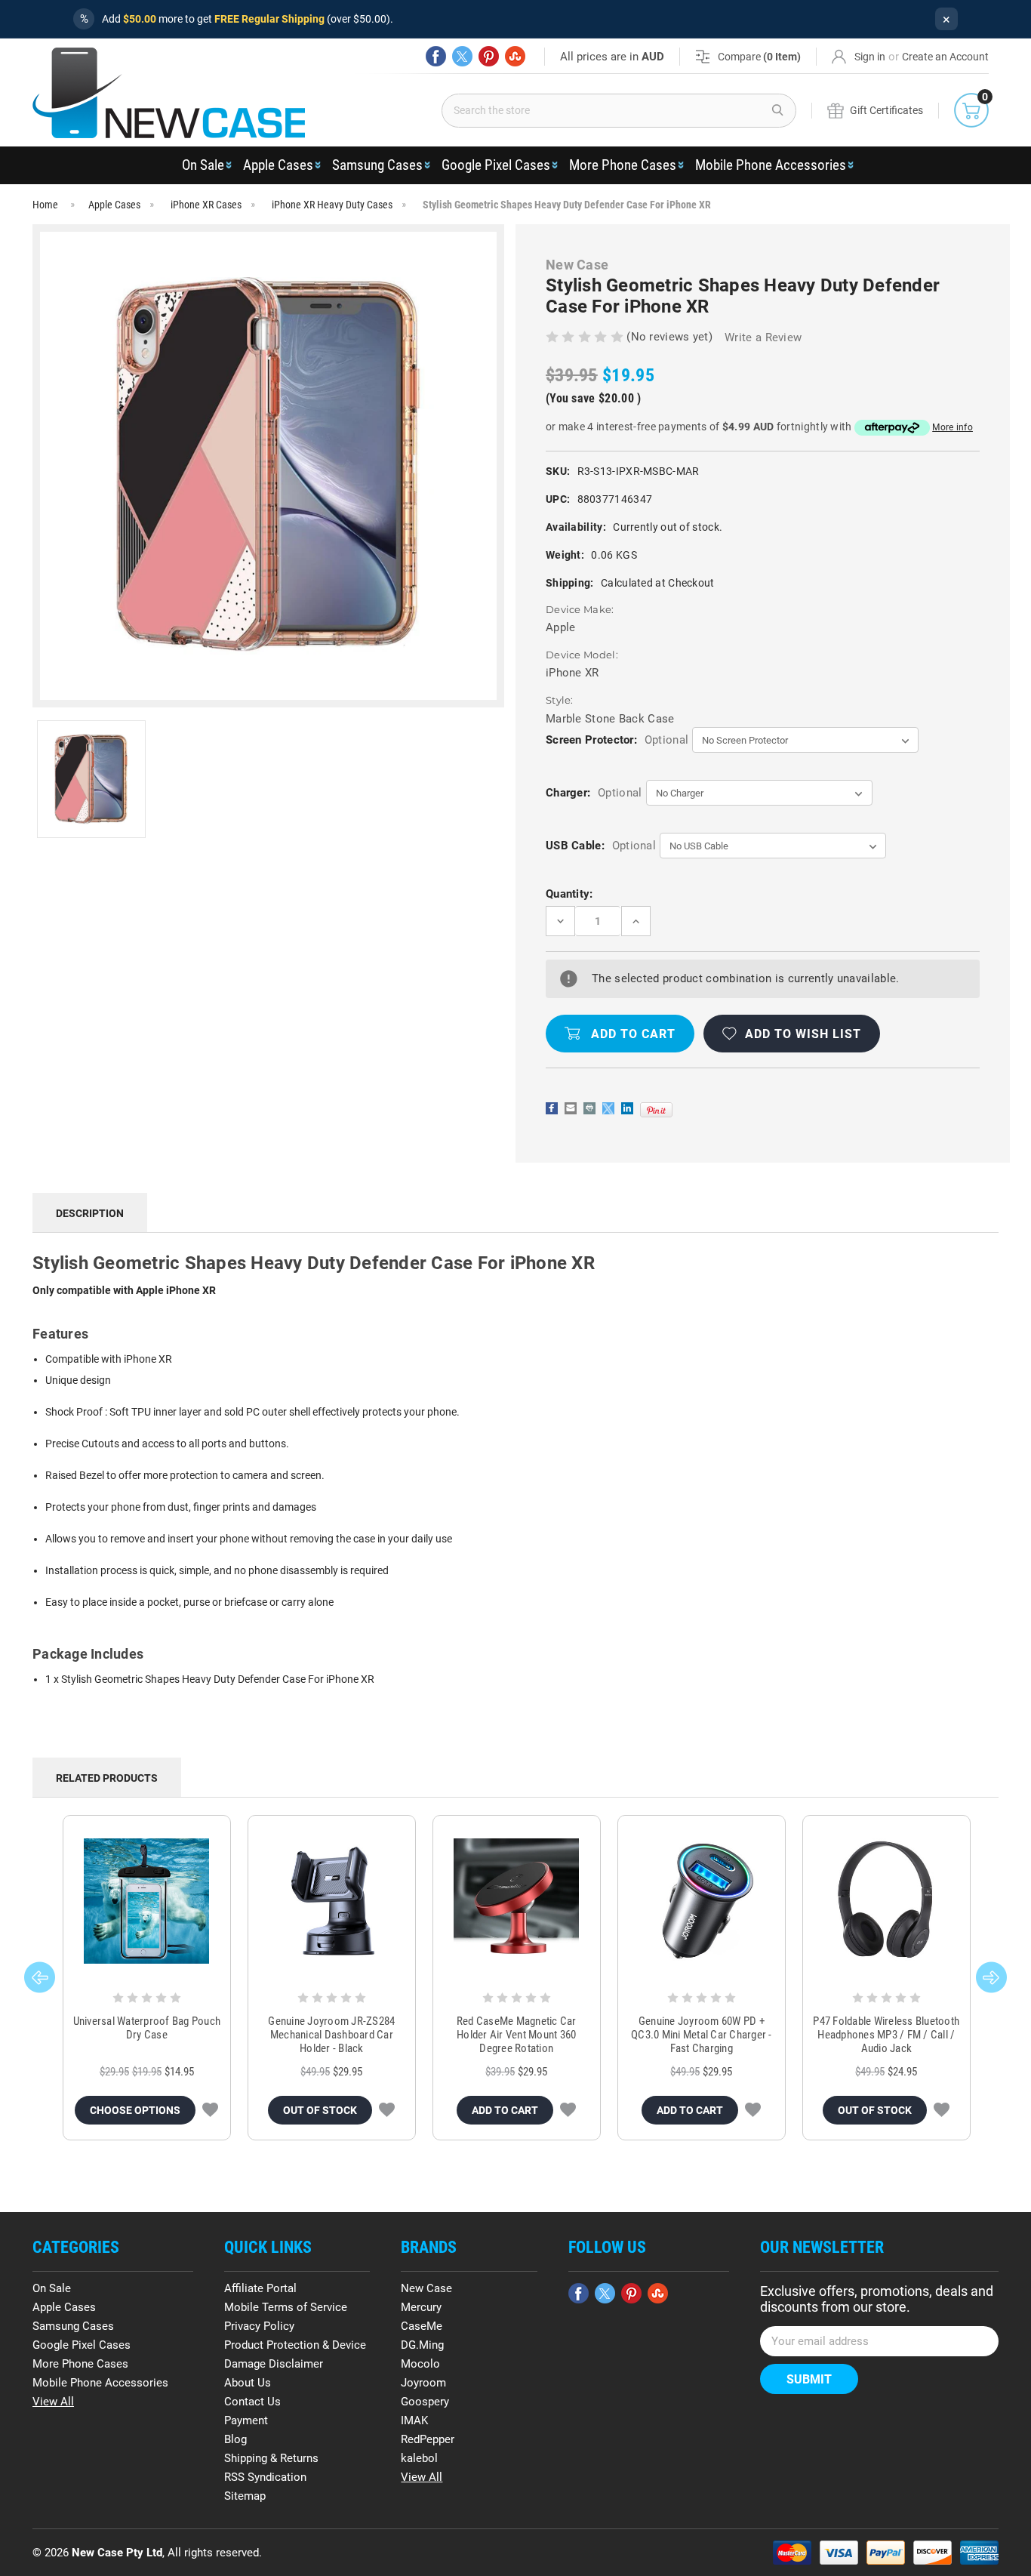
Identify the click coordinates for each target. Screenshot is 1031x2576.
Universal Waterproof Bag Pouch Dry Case (147, 2028)
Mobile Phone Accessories (771, 165)
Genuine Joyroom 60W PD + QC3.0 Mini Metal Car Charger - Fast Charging (702, 2035)
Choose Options (135, 2110)
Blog (235, 2439)
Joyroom (423, 2383)
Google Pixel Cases (496, 165)
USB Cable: (601, 846)
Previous (40, 1977)
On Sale (203, 165)
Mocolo (420, 2364)
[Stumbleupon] (515, 56)
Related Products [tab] (107, 1778)
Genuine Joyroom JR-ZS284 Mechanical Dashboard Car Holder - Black (331, 2035)
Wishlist (210, 2110)
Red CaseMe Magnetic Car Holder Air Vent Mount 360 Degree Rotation (517, 2035)
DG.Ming (422, 2345)
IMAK (414, 2420)
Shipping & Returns (271, 2458)
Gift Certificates (886, 110)
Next (991, 1977)
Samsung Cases (377, 165)
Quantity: (569, 894)
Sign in (870, 57)
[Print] (589, 1108)
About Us (248, 2383)
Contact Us (252, 2402)
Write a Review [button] (763, 337)
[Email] (571, 1108)
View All (53, 2402)
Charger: (594, 793)
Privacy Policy (259, 2326)
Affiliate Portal (260, 2288)
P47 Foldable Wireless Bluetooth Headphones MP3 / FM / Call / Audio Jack (886, 2035)
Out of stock (320, 2110)
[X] (462, 56)
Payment (246, 2420)
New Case (426, 2288)
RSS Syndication (265, 2477)
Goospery (425, 2402)
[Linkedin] (627, 1108)
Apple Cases (278, 165)
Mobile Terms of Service (286, 2307)
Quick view (147, 1901)
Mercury (421, 2307)
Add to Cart (505, 2110)
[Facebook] (436, 56)
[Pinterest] (489, 56)
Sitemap (245, 2496)
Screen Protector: (617, 740)
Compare (759, 57)
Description (90, 1213)
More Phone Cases (623, 165)
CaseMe (422, 2326)
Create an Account (945, 57)
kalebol (419, 2458)
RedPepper (428, 2439)
